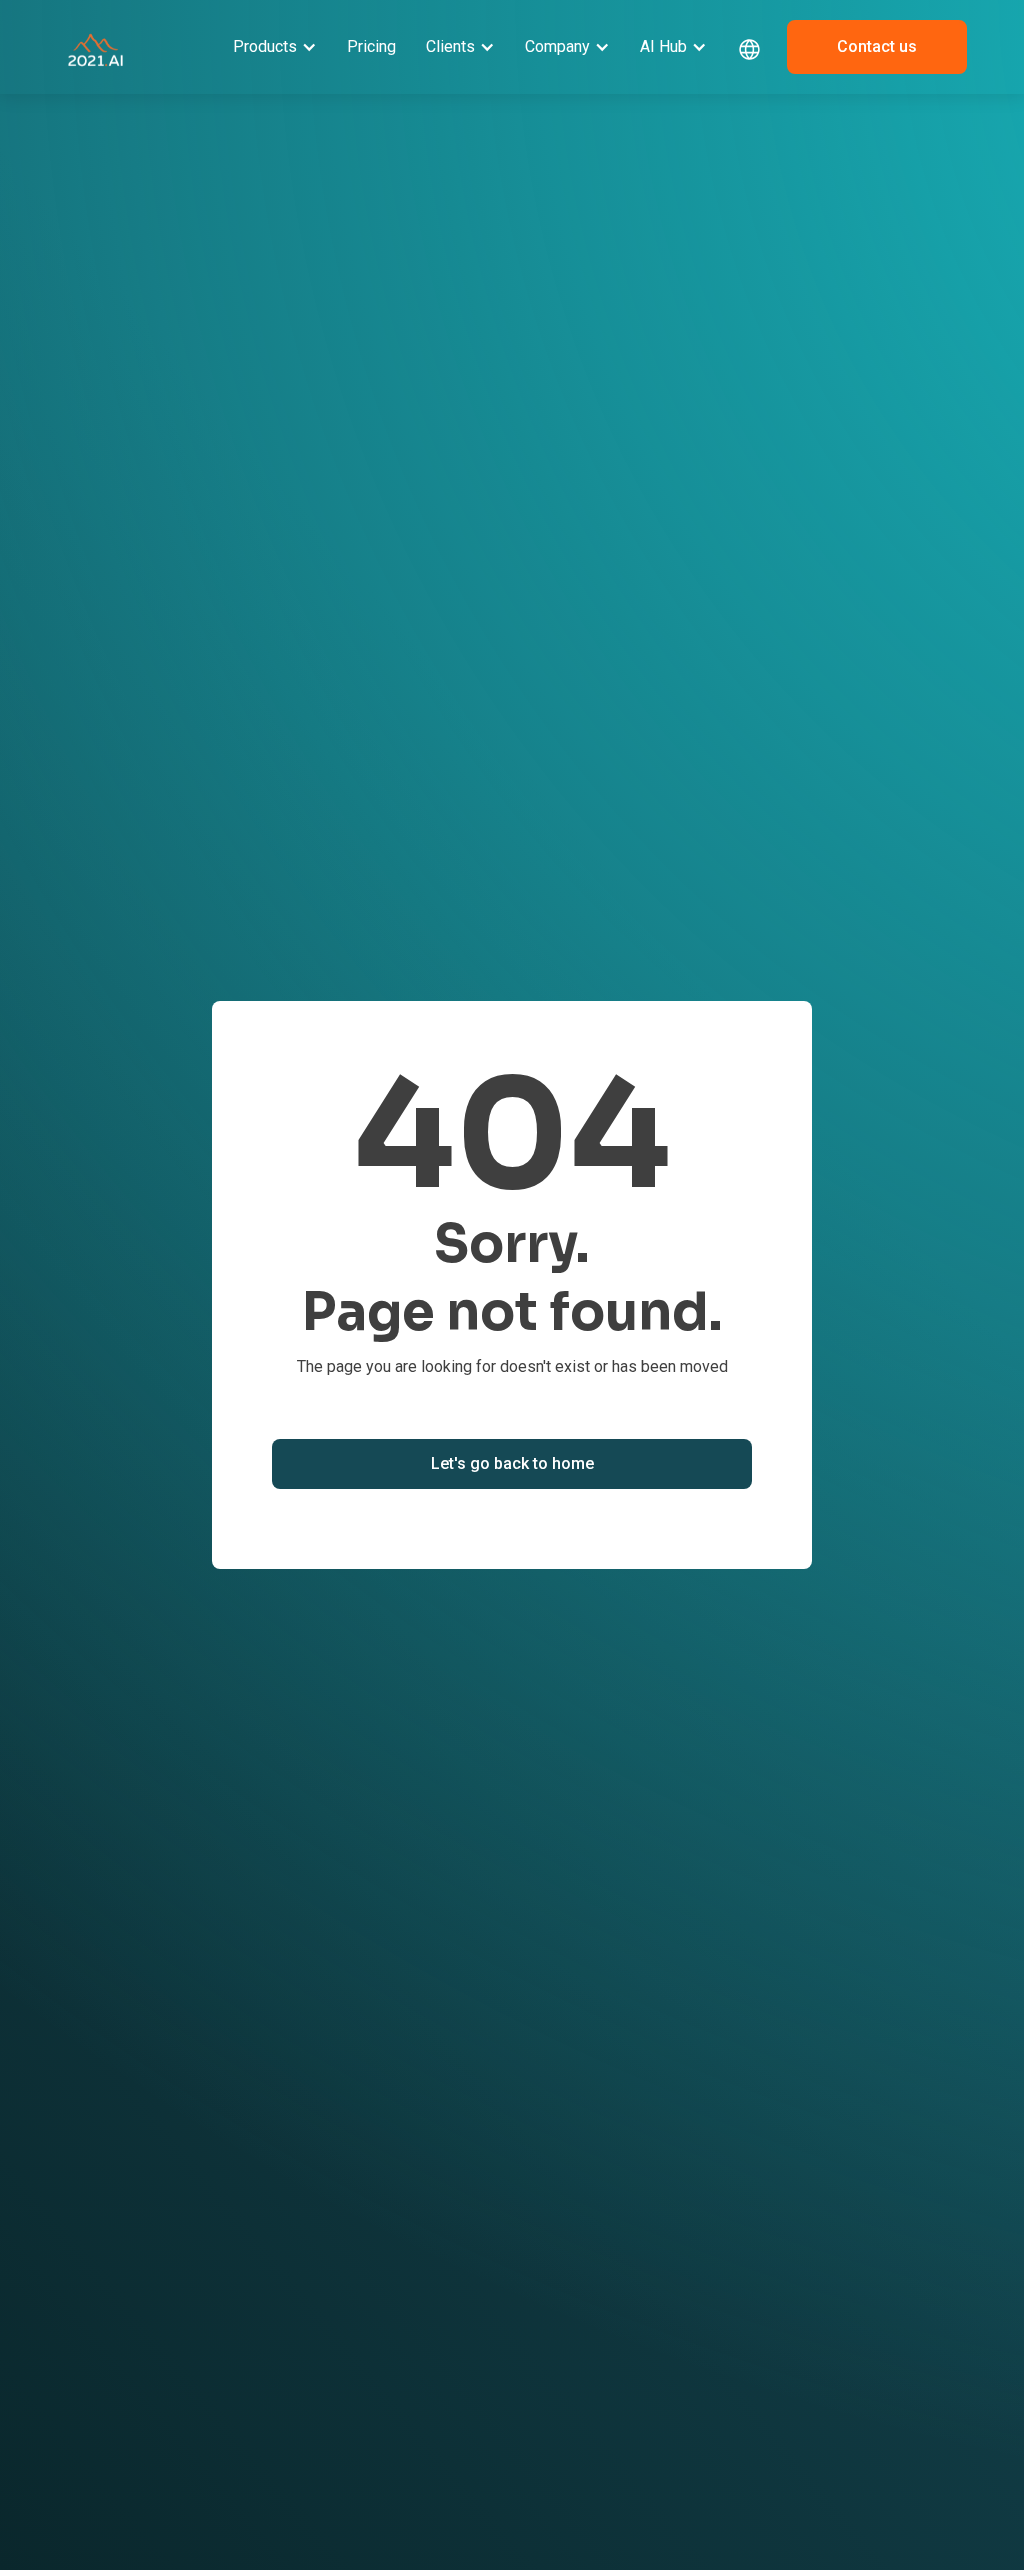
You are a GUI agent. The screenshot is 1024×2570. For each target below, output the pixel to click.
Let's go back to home (512, 1463)
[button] (275, 47)
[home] (95, 47)
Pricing (371, 46)
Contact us (877, 46)
